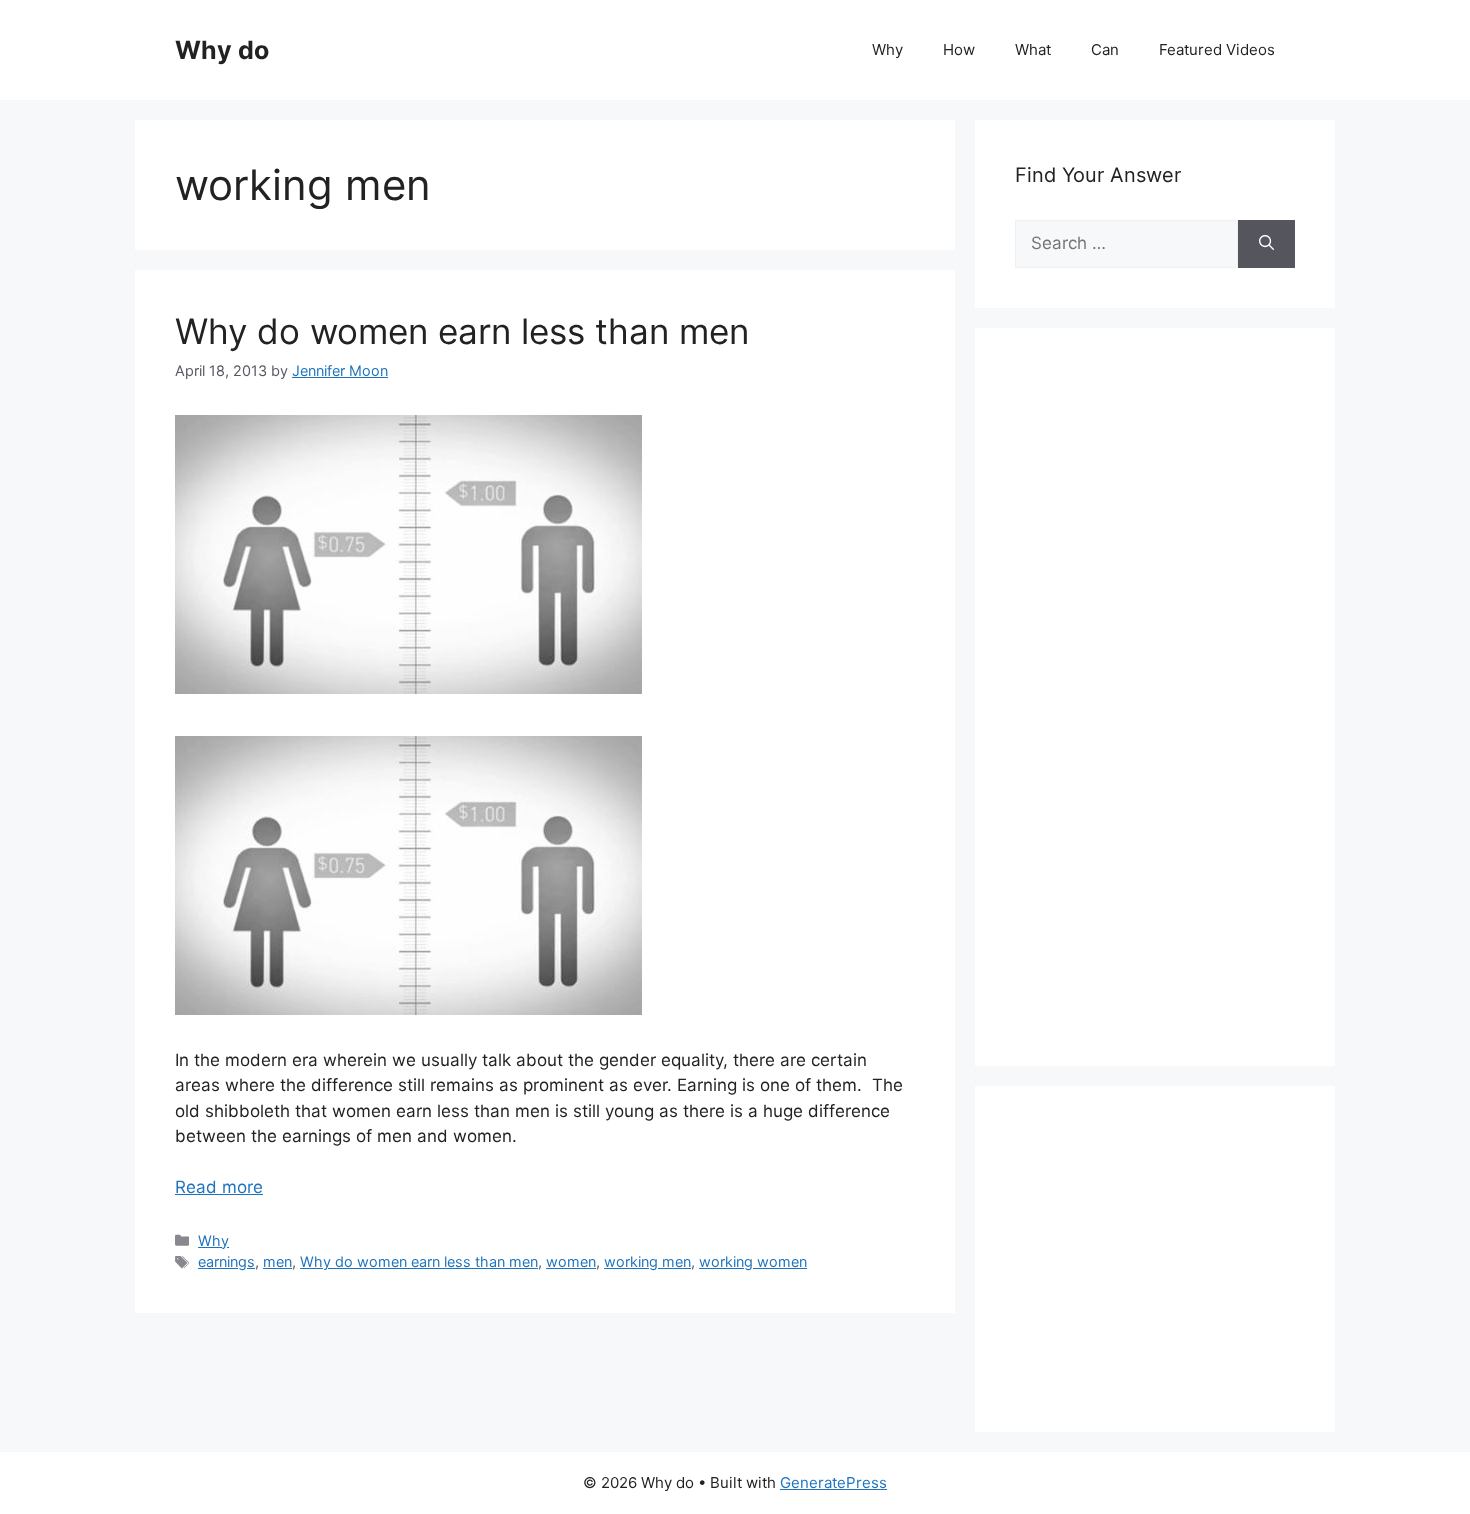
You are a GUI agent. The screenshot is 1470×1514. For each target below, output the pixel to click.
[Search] (1266, 244)
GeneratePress (833, 1482)
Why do (222, 50)
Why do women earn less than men (462, 331)
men (277, 1261)
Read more (219, 1187)
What (1033, 49)
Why (887, 49)
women (571, 1261)
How (959, 49)
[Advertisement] (1165, 719)
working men (647, 1261)
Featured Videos (1217, 49)
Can (1105, 49)
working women (753, 1261)
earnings (226, 1261)
